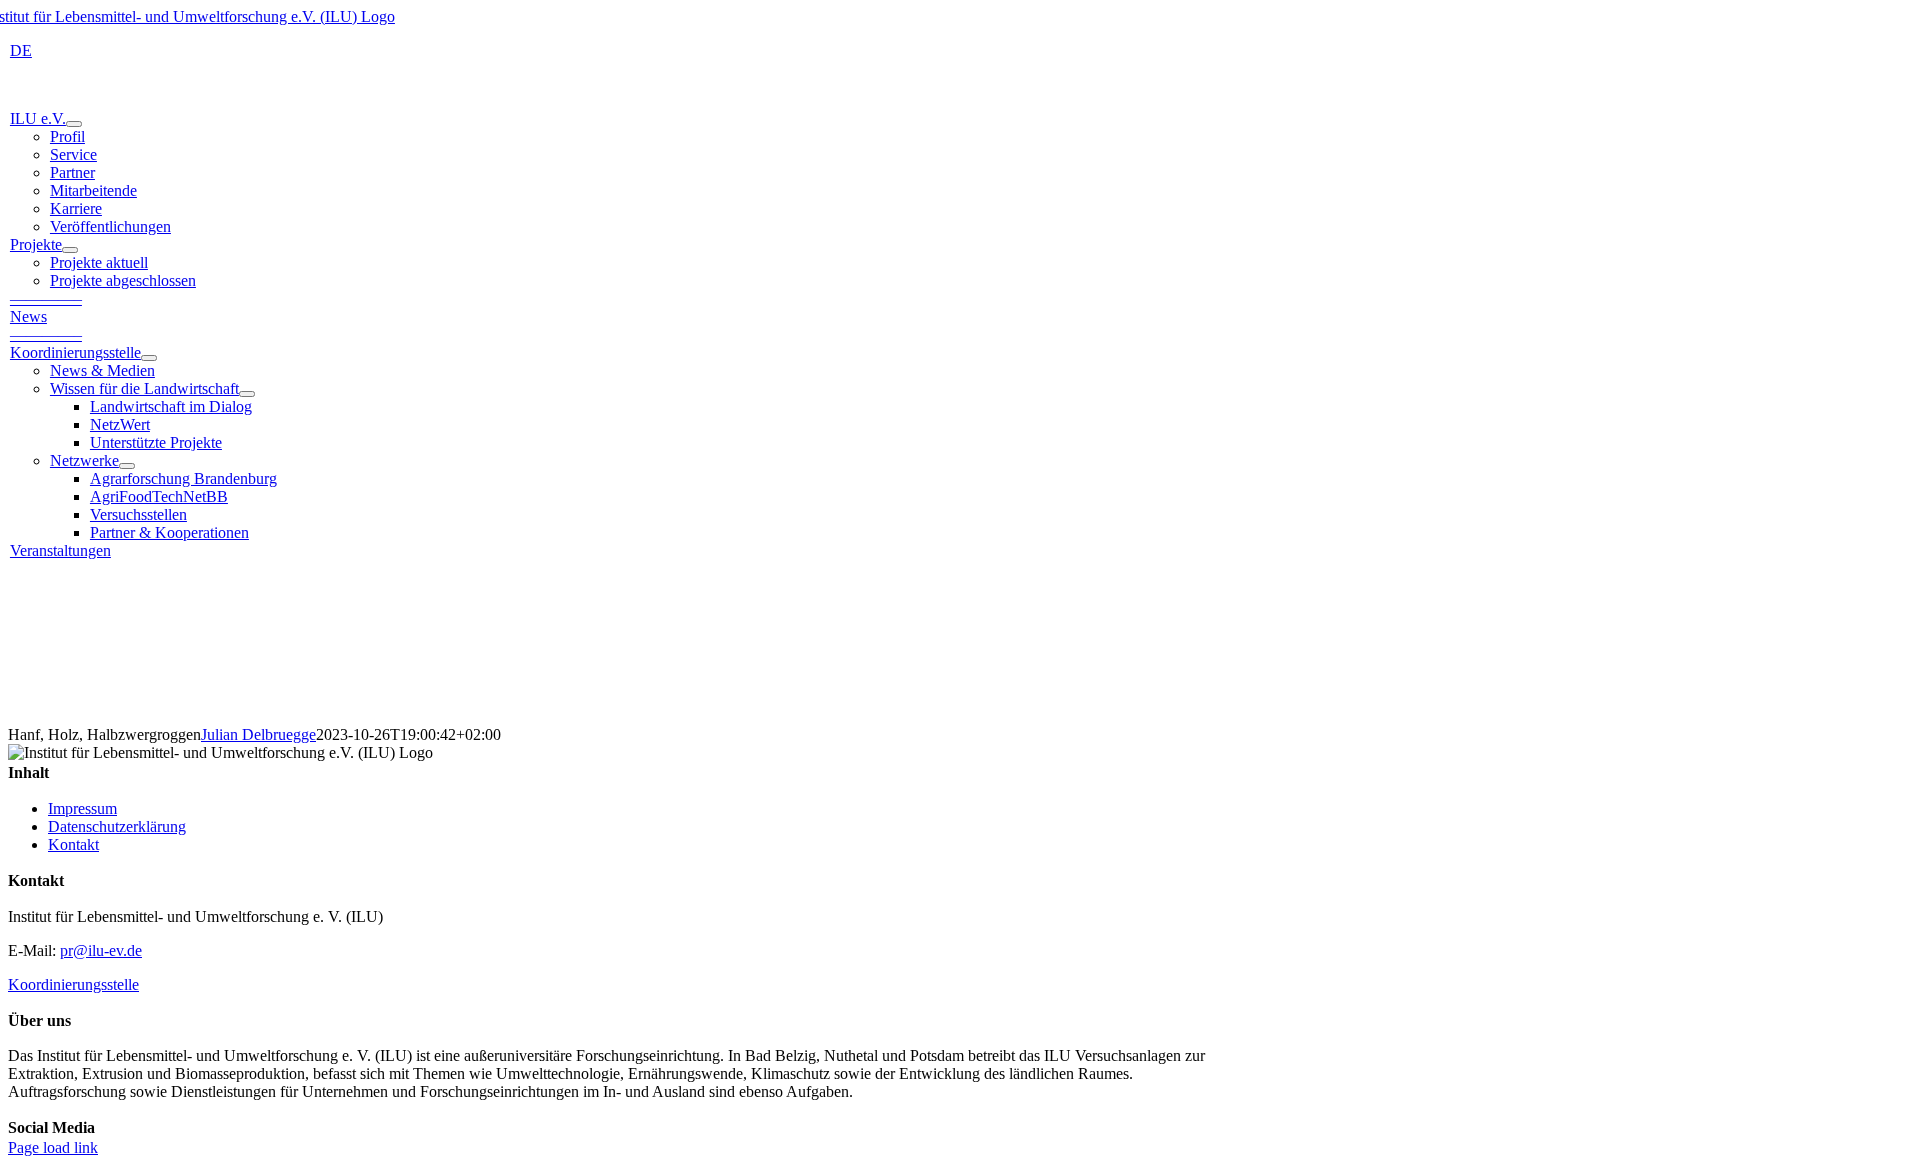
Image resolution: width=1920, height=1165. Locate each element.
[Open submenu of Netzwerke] (127, 466)
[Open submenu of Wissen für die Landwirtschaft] (247, 394)
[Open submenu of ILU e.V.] (74, 124)
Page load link (53, 1147)
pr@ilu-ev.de (101, 950)
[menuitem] (21, 50)
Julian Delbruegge (258, 734)
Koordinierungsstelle (73, 984)
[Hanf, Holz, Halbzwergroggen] (960, 651)
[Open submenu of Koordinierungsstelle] (149, 358)
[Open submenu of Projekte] (70, 250)
